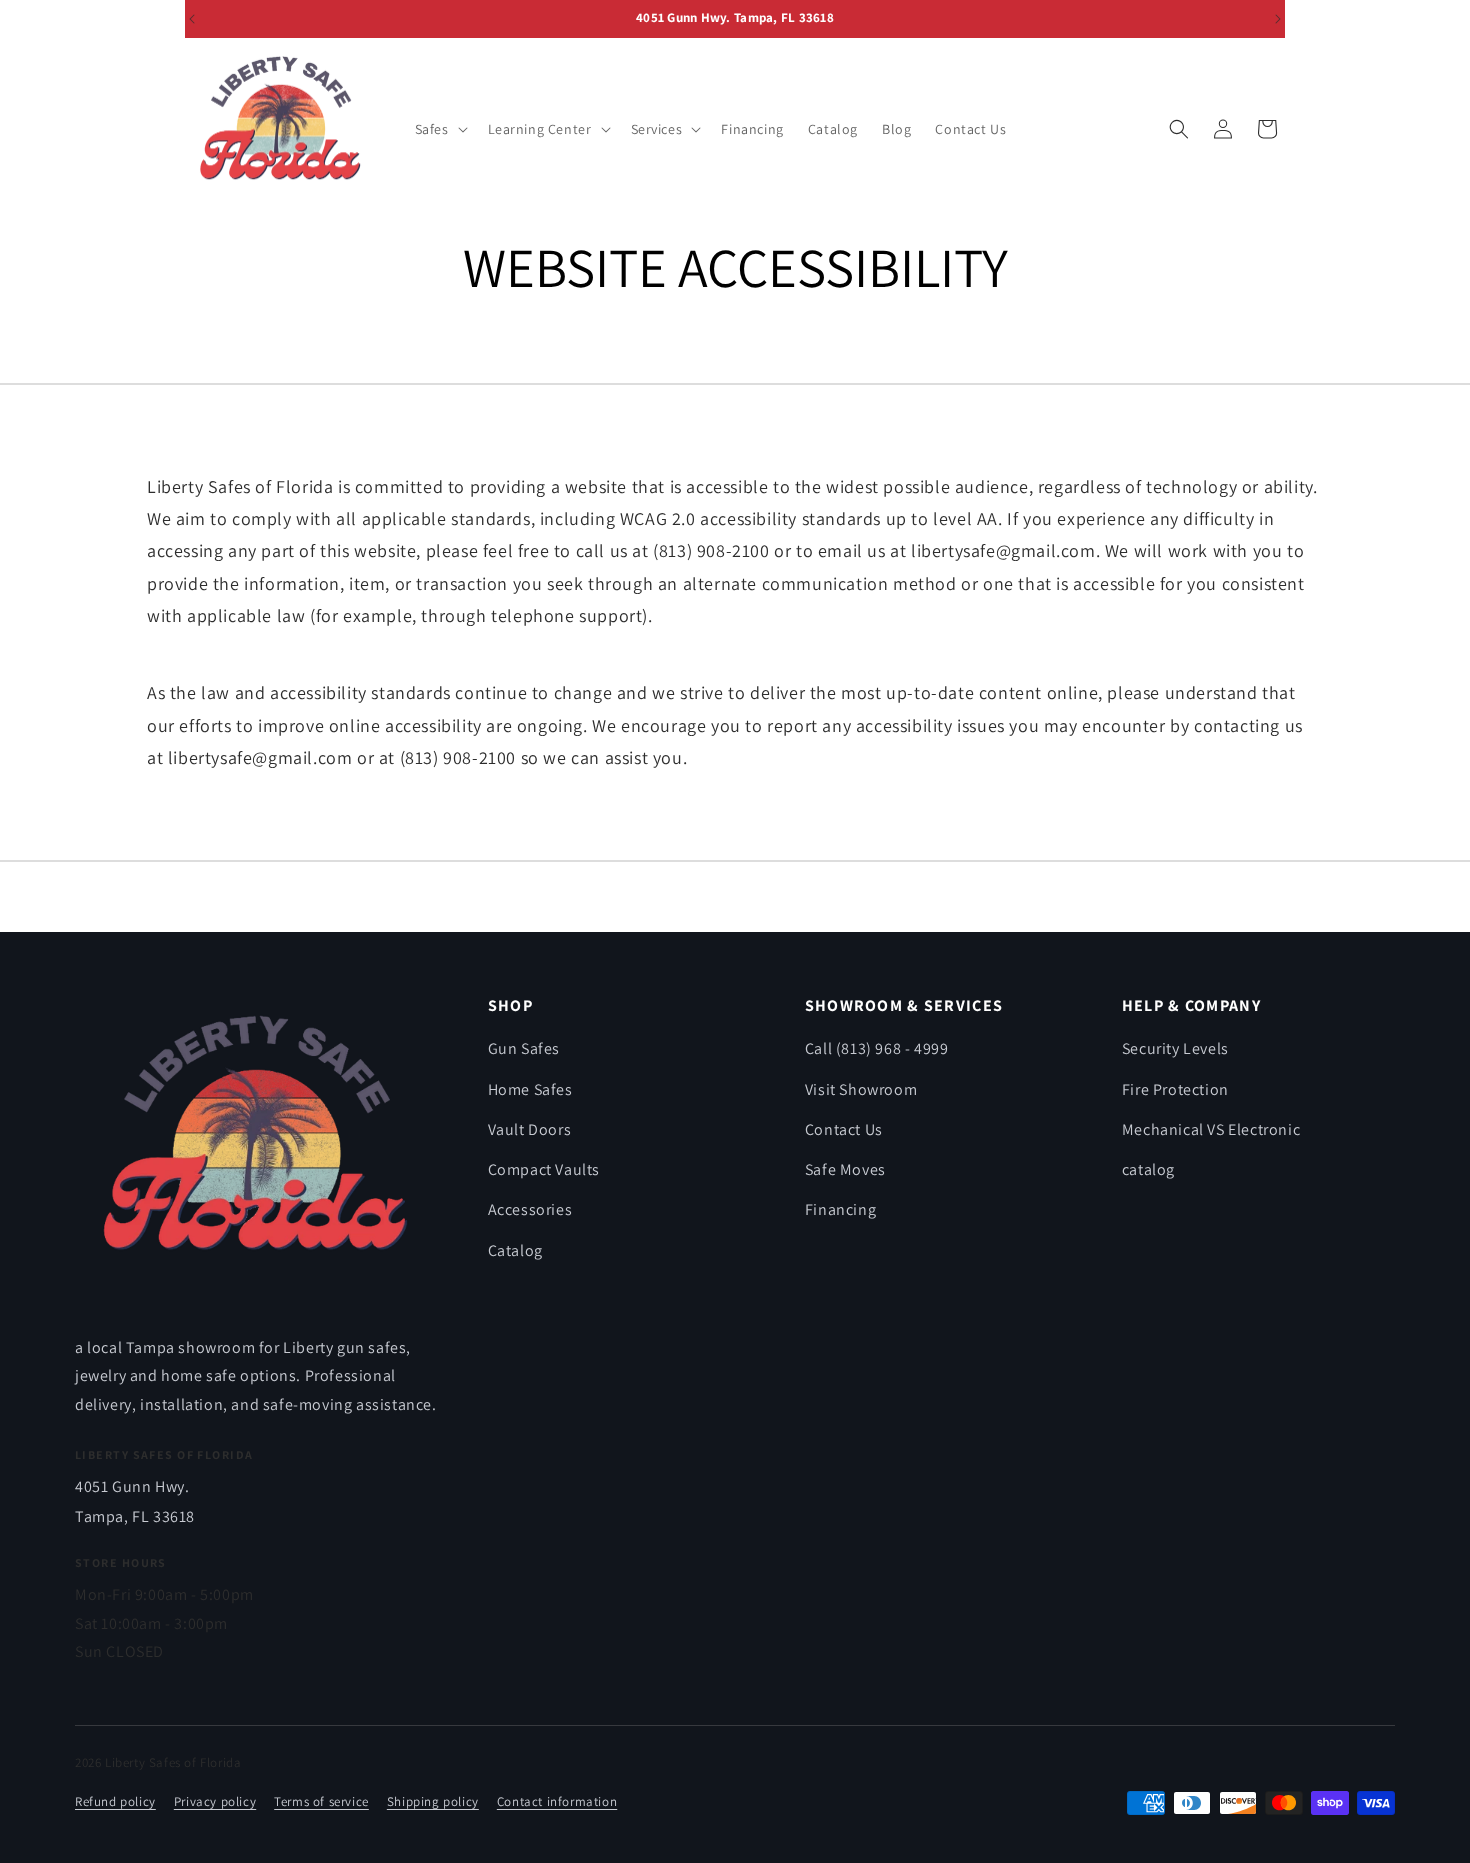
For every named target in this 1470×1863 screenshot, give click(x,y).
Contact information (557, 1801)
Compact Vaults (544, 1169)
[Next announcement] (1278, 19)
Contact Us (844, 1129)
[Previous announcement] (192, 19)
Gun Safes (524, 1048)
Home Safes (530, 1089)
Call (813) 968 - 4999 (877, 1048)
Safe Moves (845, 1169)
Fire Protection (1175, 1089)
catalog (1148, 1169)
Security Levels (1175, 1048)
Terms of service (321, 1801)
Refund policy (115, 1801)
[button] (439, 129)
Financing (840, 1209)
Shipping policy (433, 1801)
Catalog (515, 1250)
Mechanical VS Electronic (1211, 1129)
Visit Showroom (861, 1089)
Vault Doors (530, 1129)
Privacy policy (215, 1801)
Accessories (530, 1209)
